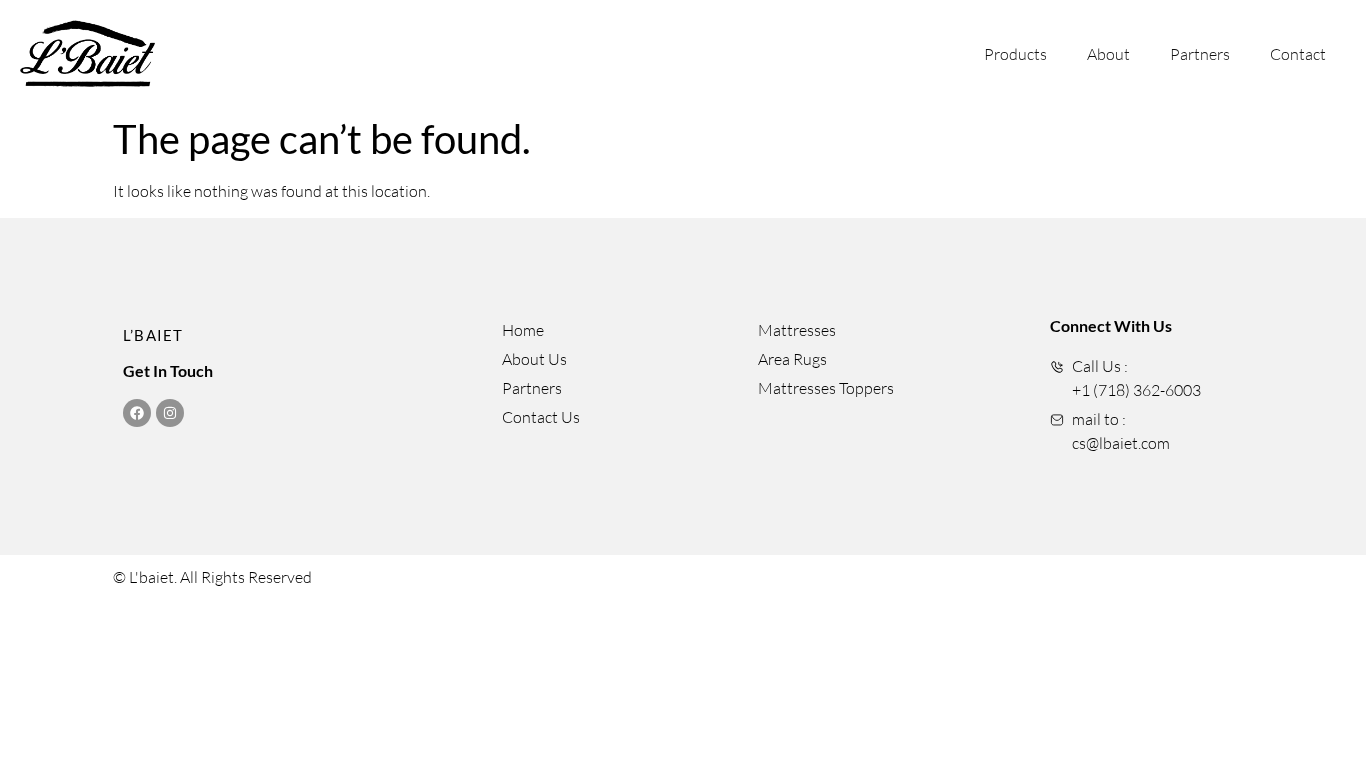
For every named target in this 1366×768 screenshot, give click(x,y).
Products (1015, 54)
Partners (1200, 54)
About (1108, 54)
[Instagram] (170, 413)
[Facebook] (137, 413)
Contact (1298, 54)
